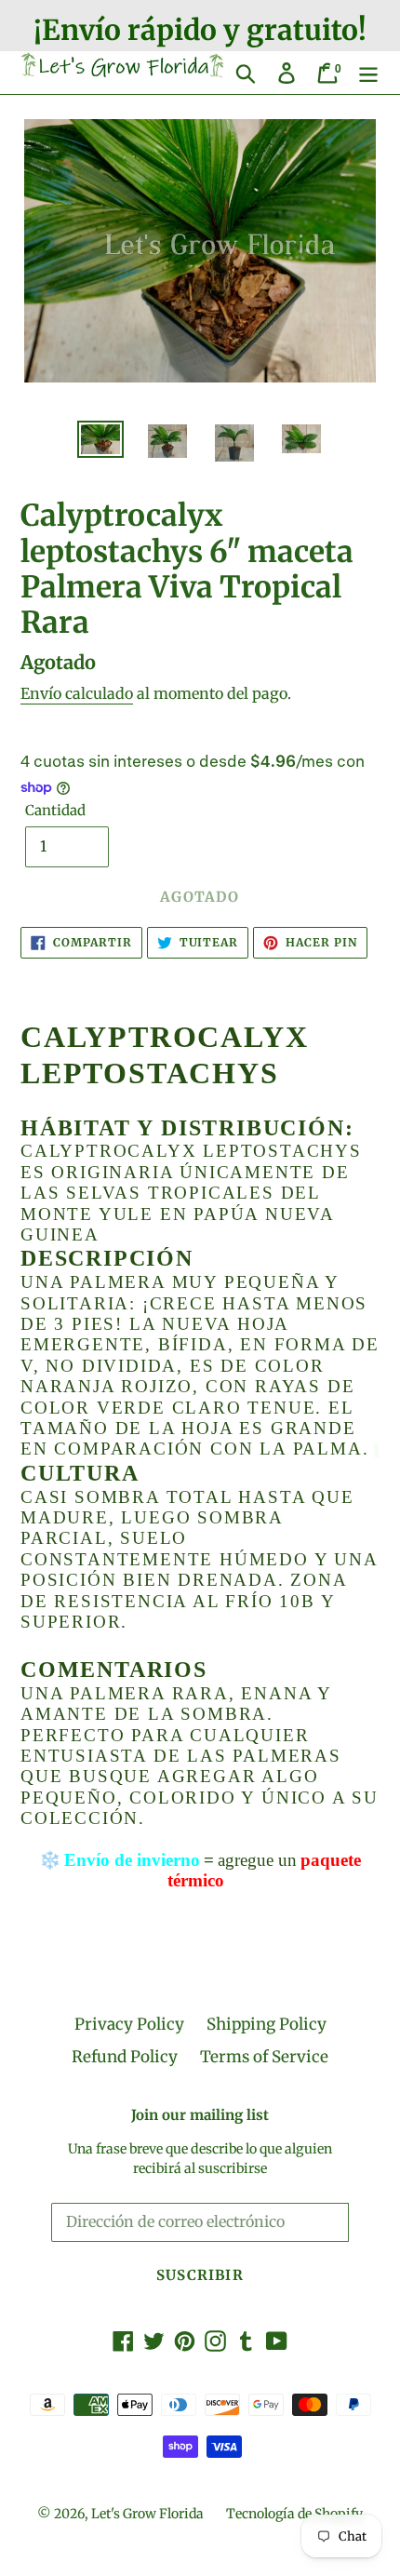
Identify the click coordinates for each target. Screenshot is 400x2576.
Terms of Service (264, 2057)
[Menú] (368, 73)
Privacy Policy (129, 2024)
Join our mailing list (200, 2115)
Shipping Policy (267, 2024)
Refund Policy (125, 2057)
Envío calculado (77, 693)
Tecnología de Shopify (294, 2514)
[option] (100, 441)
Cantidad (55, 810)
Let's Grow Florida (147, 2514)
